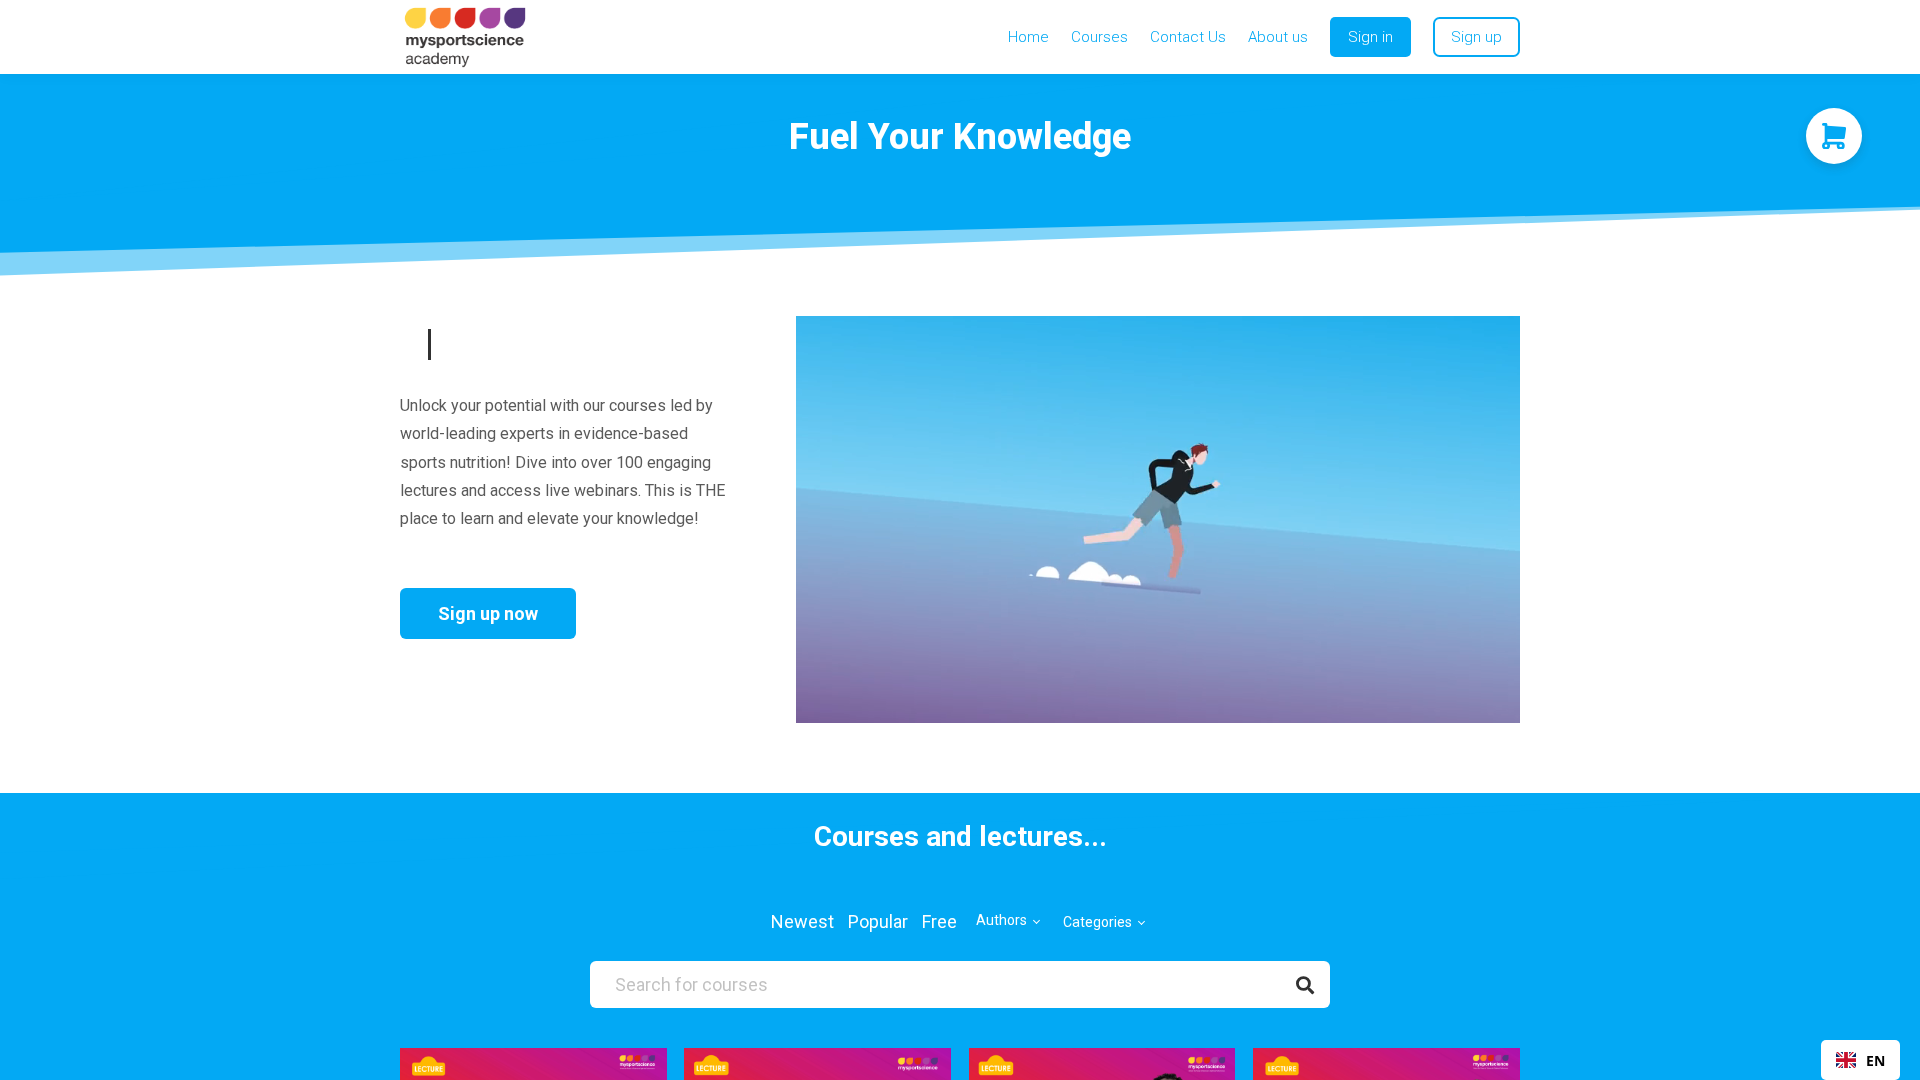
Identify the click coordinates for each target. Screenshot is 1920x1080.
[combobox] (1860, 1060)
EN (1875, 1060)
